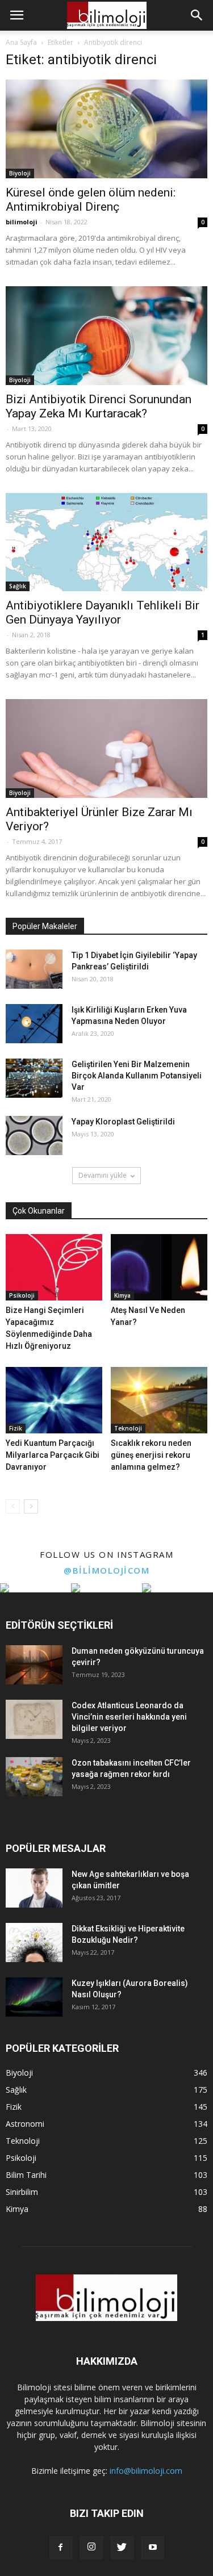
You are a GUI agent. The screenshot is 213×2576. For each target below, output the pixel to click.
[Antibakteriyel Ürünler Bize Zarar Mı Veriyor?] (106, 748)
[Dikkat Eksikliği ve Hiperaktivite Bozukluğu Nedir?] (34, 1943)
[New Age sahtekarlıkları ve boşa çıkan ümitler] (34, 1888)
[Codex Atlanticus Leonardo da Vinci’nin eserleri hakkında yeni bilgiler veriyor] (34, 1719)
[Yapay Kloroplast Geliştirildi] (34, 1136)
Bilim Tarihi (26, 2175)
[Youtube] (153, 2548)
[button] (197, 15)
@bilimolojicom (106, 1570)
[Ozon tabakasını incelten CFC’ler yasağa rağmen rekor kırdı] (34, 1777)
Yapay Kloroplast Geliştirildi (123, 1122)
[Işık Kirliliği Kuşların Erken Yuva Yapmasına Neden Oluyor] (34, 1024)
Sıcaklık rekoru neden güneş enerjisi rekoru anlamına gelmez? (151, 1455)
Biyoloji (20, 173)
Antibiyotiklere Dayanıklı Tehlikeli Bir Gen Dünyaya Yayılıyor (103, 612)
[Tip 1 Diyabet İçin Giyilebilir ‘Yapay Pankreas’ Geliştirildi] (34, 969)
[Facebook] (61, 2548)
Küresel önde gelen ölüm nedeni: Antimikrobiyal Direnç (91, 200)
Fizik (16, 1428)
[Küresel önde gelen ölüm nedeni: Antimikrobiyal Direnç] (106, 129)
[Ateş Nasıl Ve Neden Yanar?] (159, 1267)
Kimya (122, 1295)
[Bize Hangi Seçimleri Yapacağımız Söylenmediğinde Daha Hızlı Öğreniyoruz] (54, 1267)
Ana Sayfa (21, 42)
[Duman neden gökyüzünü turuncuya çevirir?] (34, 1665)
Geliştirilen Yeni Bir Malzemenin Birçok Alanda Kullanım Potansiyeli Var (137, 1076)
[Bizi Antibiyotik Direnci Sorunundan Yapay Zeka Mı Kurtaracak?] (106, 336)
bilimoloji (22, 222)
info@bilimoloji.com (146, 2471)
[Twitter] (122, 2548)
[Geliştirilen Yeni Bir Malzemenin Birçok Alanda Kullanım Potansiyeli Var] (34, 1078)
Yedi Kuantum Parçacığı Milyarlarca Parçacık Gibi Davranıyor (53, 1455)
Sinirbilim (22, 2192)
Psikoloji (22, 1295)
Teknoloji (128, 1428)
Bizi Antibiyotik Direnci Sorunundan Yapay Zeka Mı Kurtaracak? (99, 406)
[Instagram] (91, 2548)
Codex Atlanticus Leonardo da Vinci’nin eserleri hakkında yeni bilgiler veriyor (129, 1717)
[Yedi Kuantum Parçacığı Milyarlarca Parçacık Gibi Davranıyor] (54, 1400)
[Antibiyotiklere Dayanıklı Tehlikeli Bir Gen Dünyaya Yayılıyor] (106, 542)
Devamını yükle (103, 1175)
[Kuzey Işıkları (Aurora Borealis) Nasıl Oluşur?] (34, 1997)
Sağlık (18, 586)
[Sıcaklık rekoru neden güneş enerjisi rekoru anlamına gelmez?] (159, 1400)
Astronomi (25, 2124)
